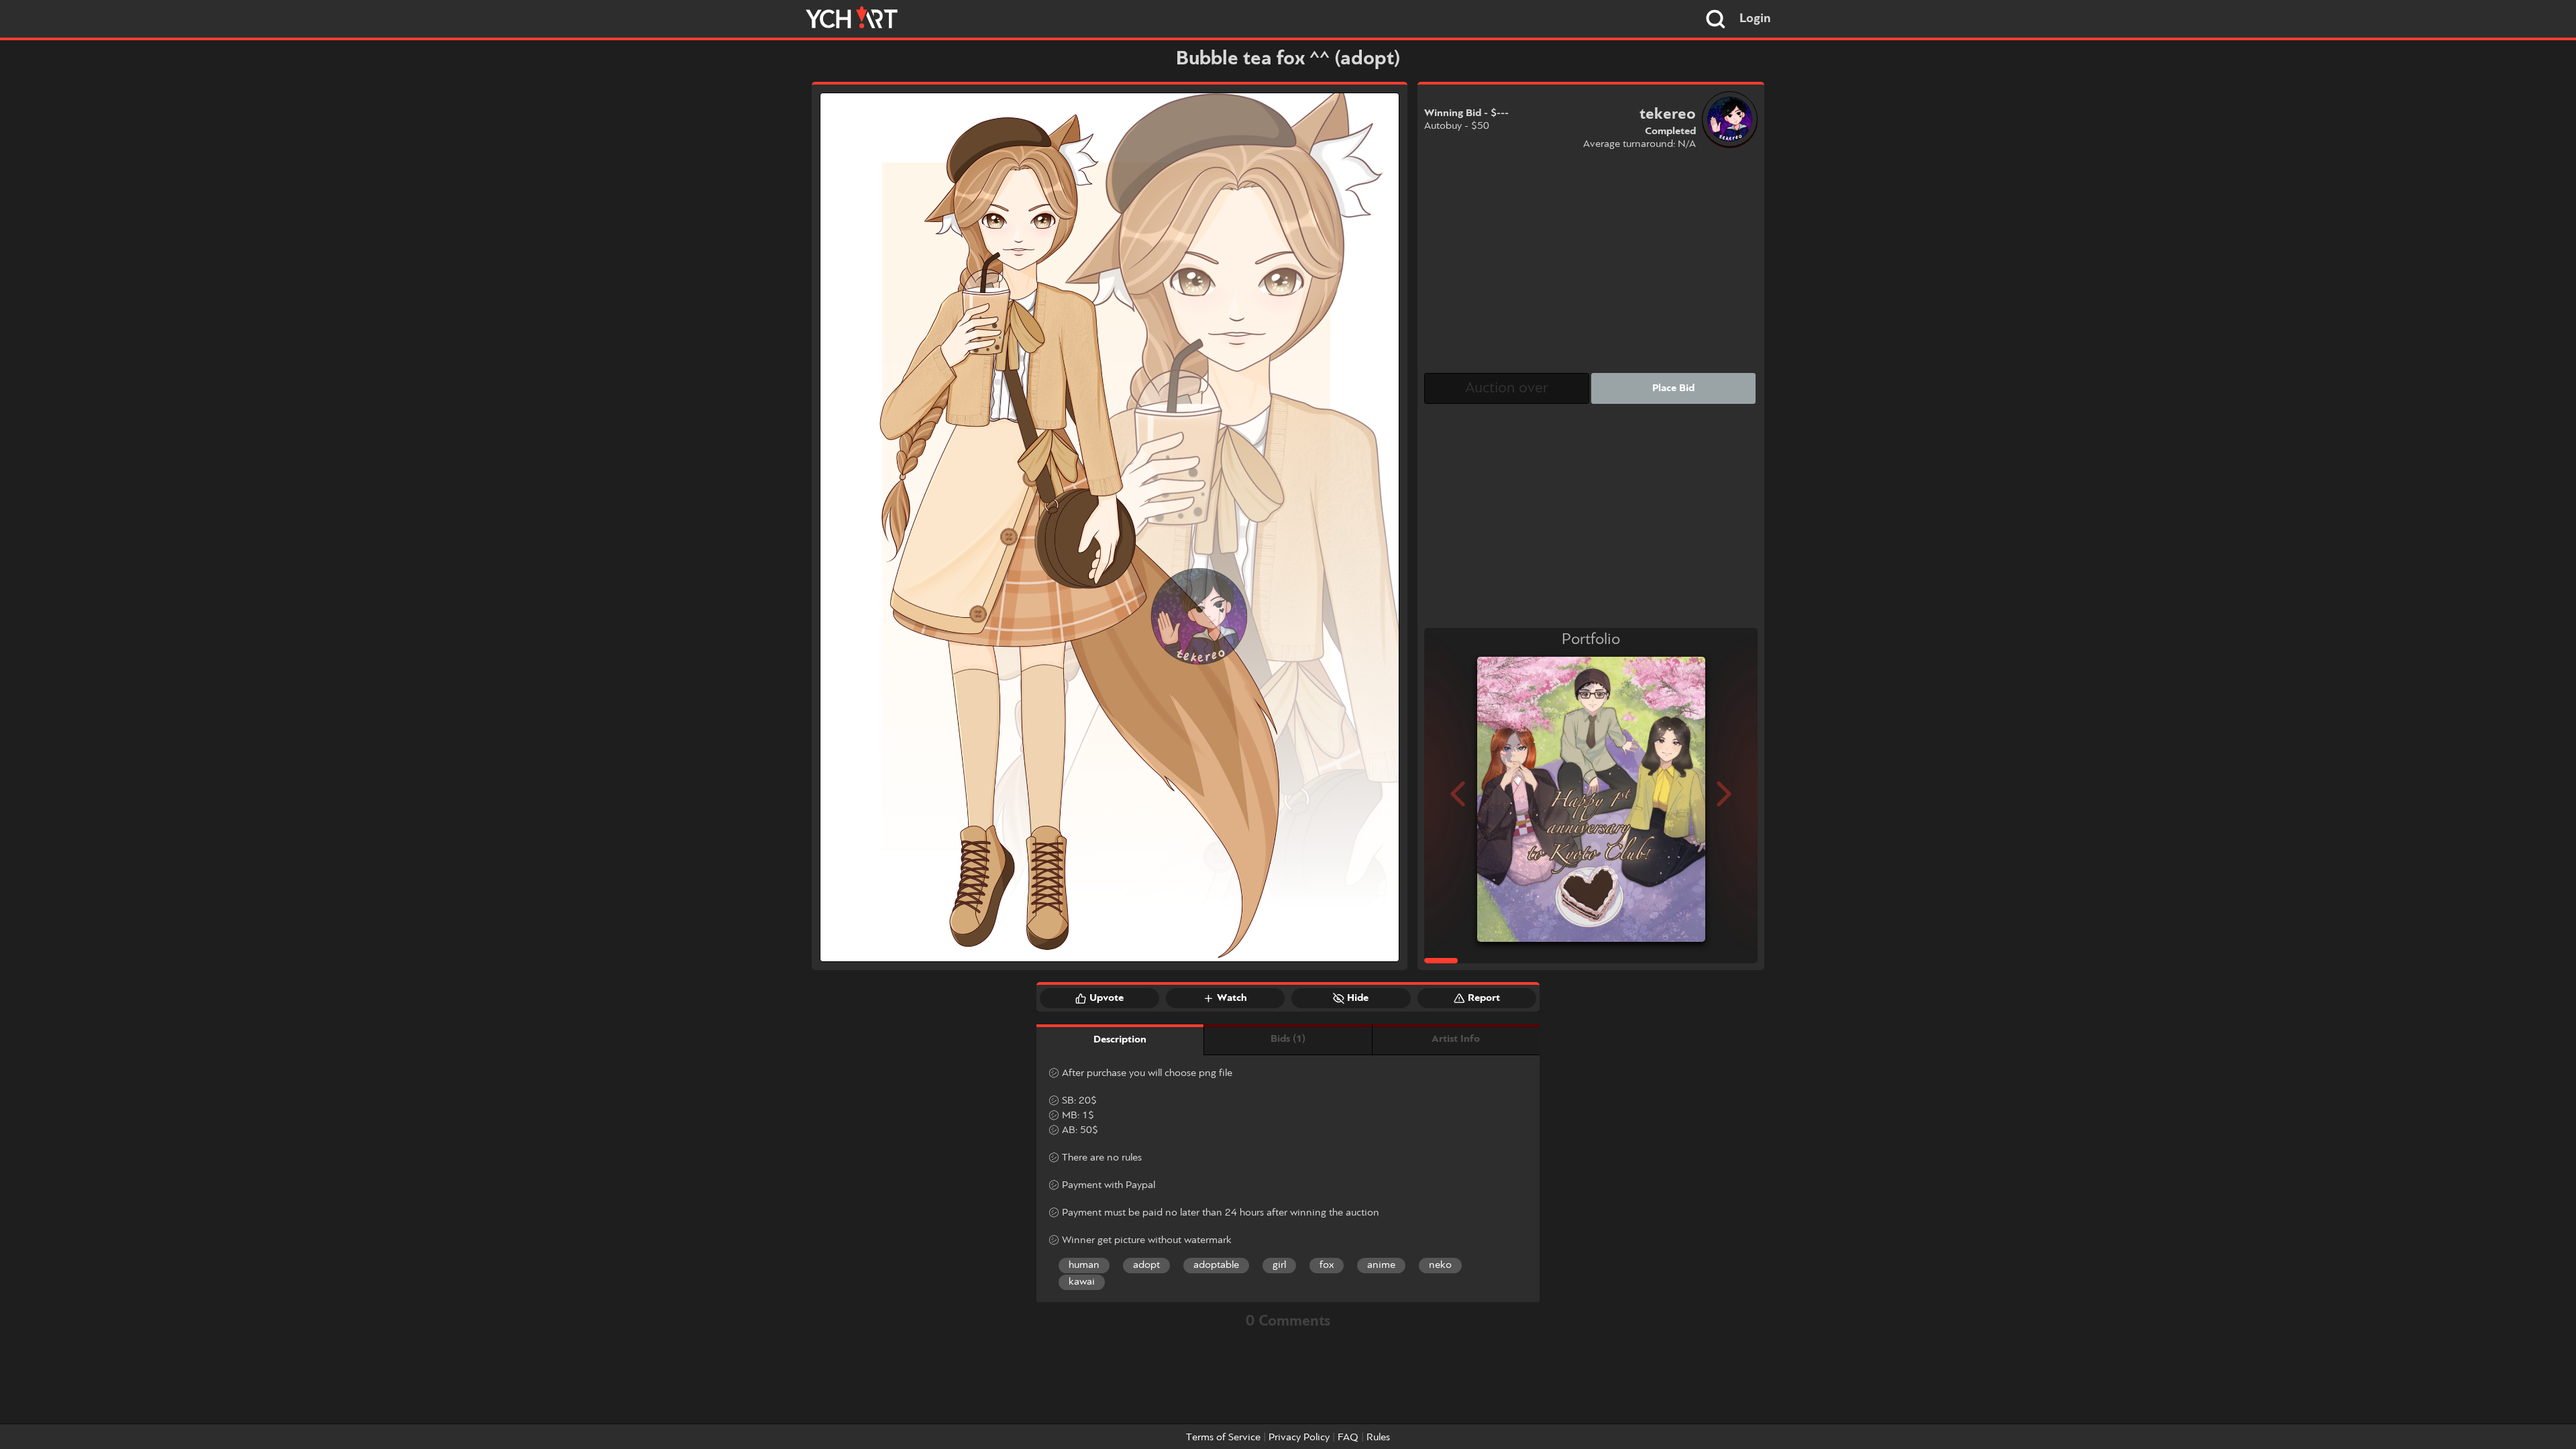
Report (1484, 998)
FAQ (1348, 1438)
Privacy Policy (1299, 1438)
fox (1327, 1265)
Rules (1378, 1438)
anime (1381, 1265)
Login (1755, 19)
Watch (1232, 998)
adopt (1146, 1265)
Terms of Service (1223, 1438)
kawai (1082, 1282)
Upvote (1107, 998)
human (1084, 1265)
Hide (1358, 998)
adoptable (1216, 1265)
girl (1279, 1265)
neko (1440, 1265)
